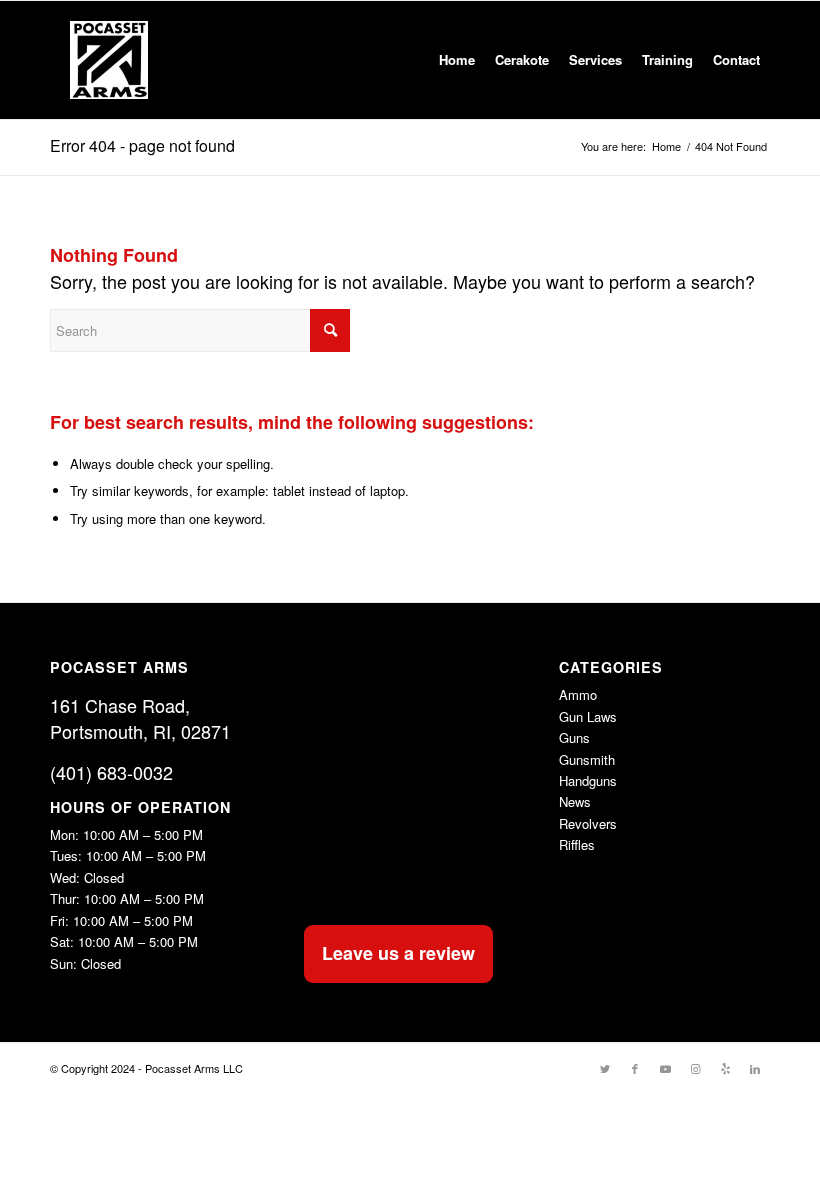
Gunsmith (587, 759)
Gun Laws (588, 716)
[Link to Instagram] (695, 1068)
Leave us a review (398, 953)
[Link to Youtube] (665, 1068)
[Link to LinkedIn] (755, 1068)
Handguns (588, 780)
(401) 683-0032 (111, 772)
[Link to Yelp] (725, 1068)
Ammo (578, 694)
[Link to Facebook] (635, 1068)
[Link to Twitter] (605, 1068)
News (575, 801)
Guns (574, 737)
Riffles (577, 844)
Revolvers (588, 823)
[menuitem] (457, 60)
